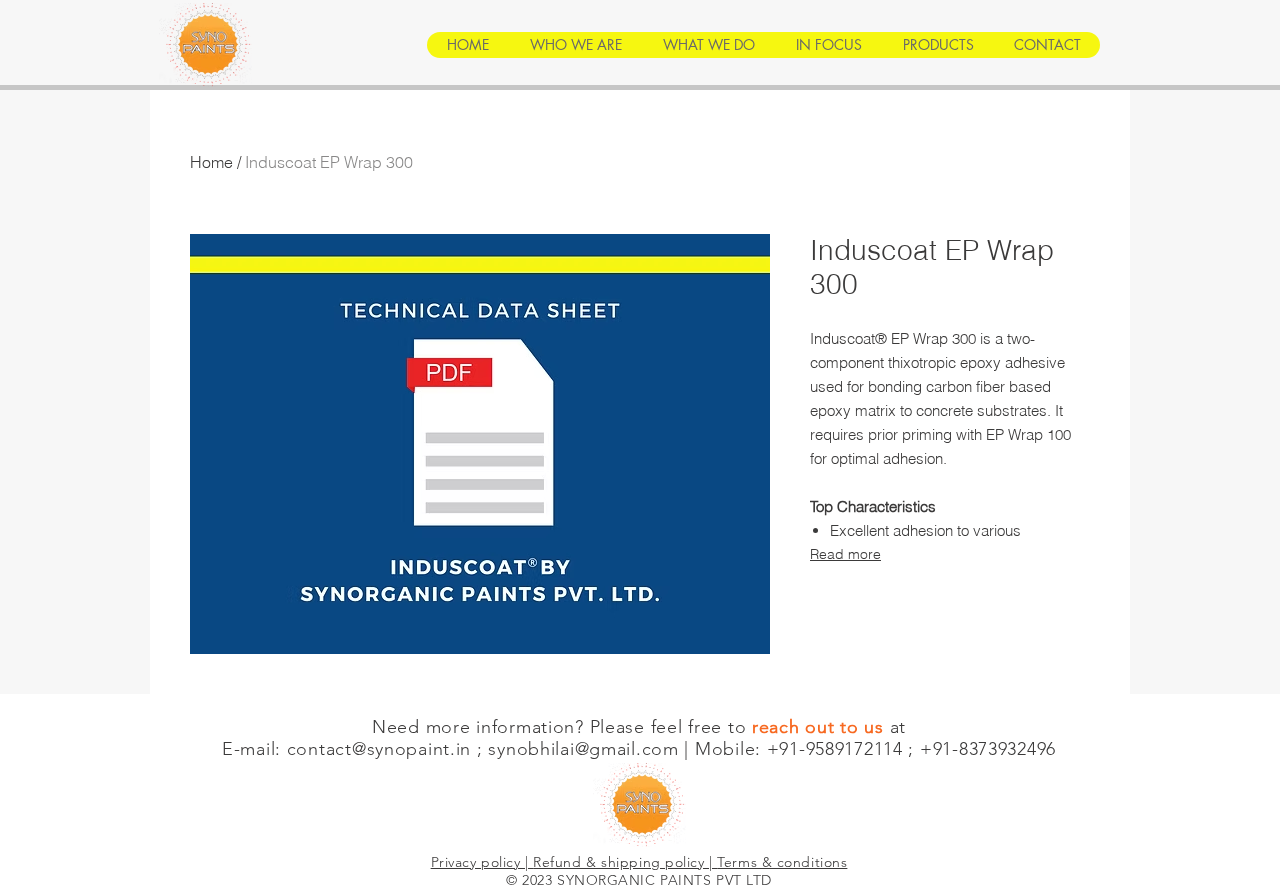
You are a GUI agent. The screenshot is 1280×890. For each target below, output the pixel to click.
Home (211, 162)
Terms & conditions (782, 862)
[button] (575, 45)
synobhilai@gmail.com (583, 749)
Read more (845, 554)
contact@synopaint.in (379, 749)
